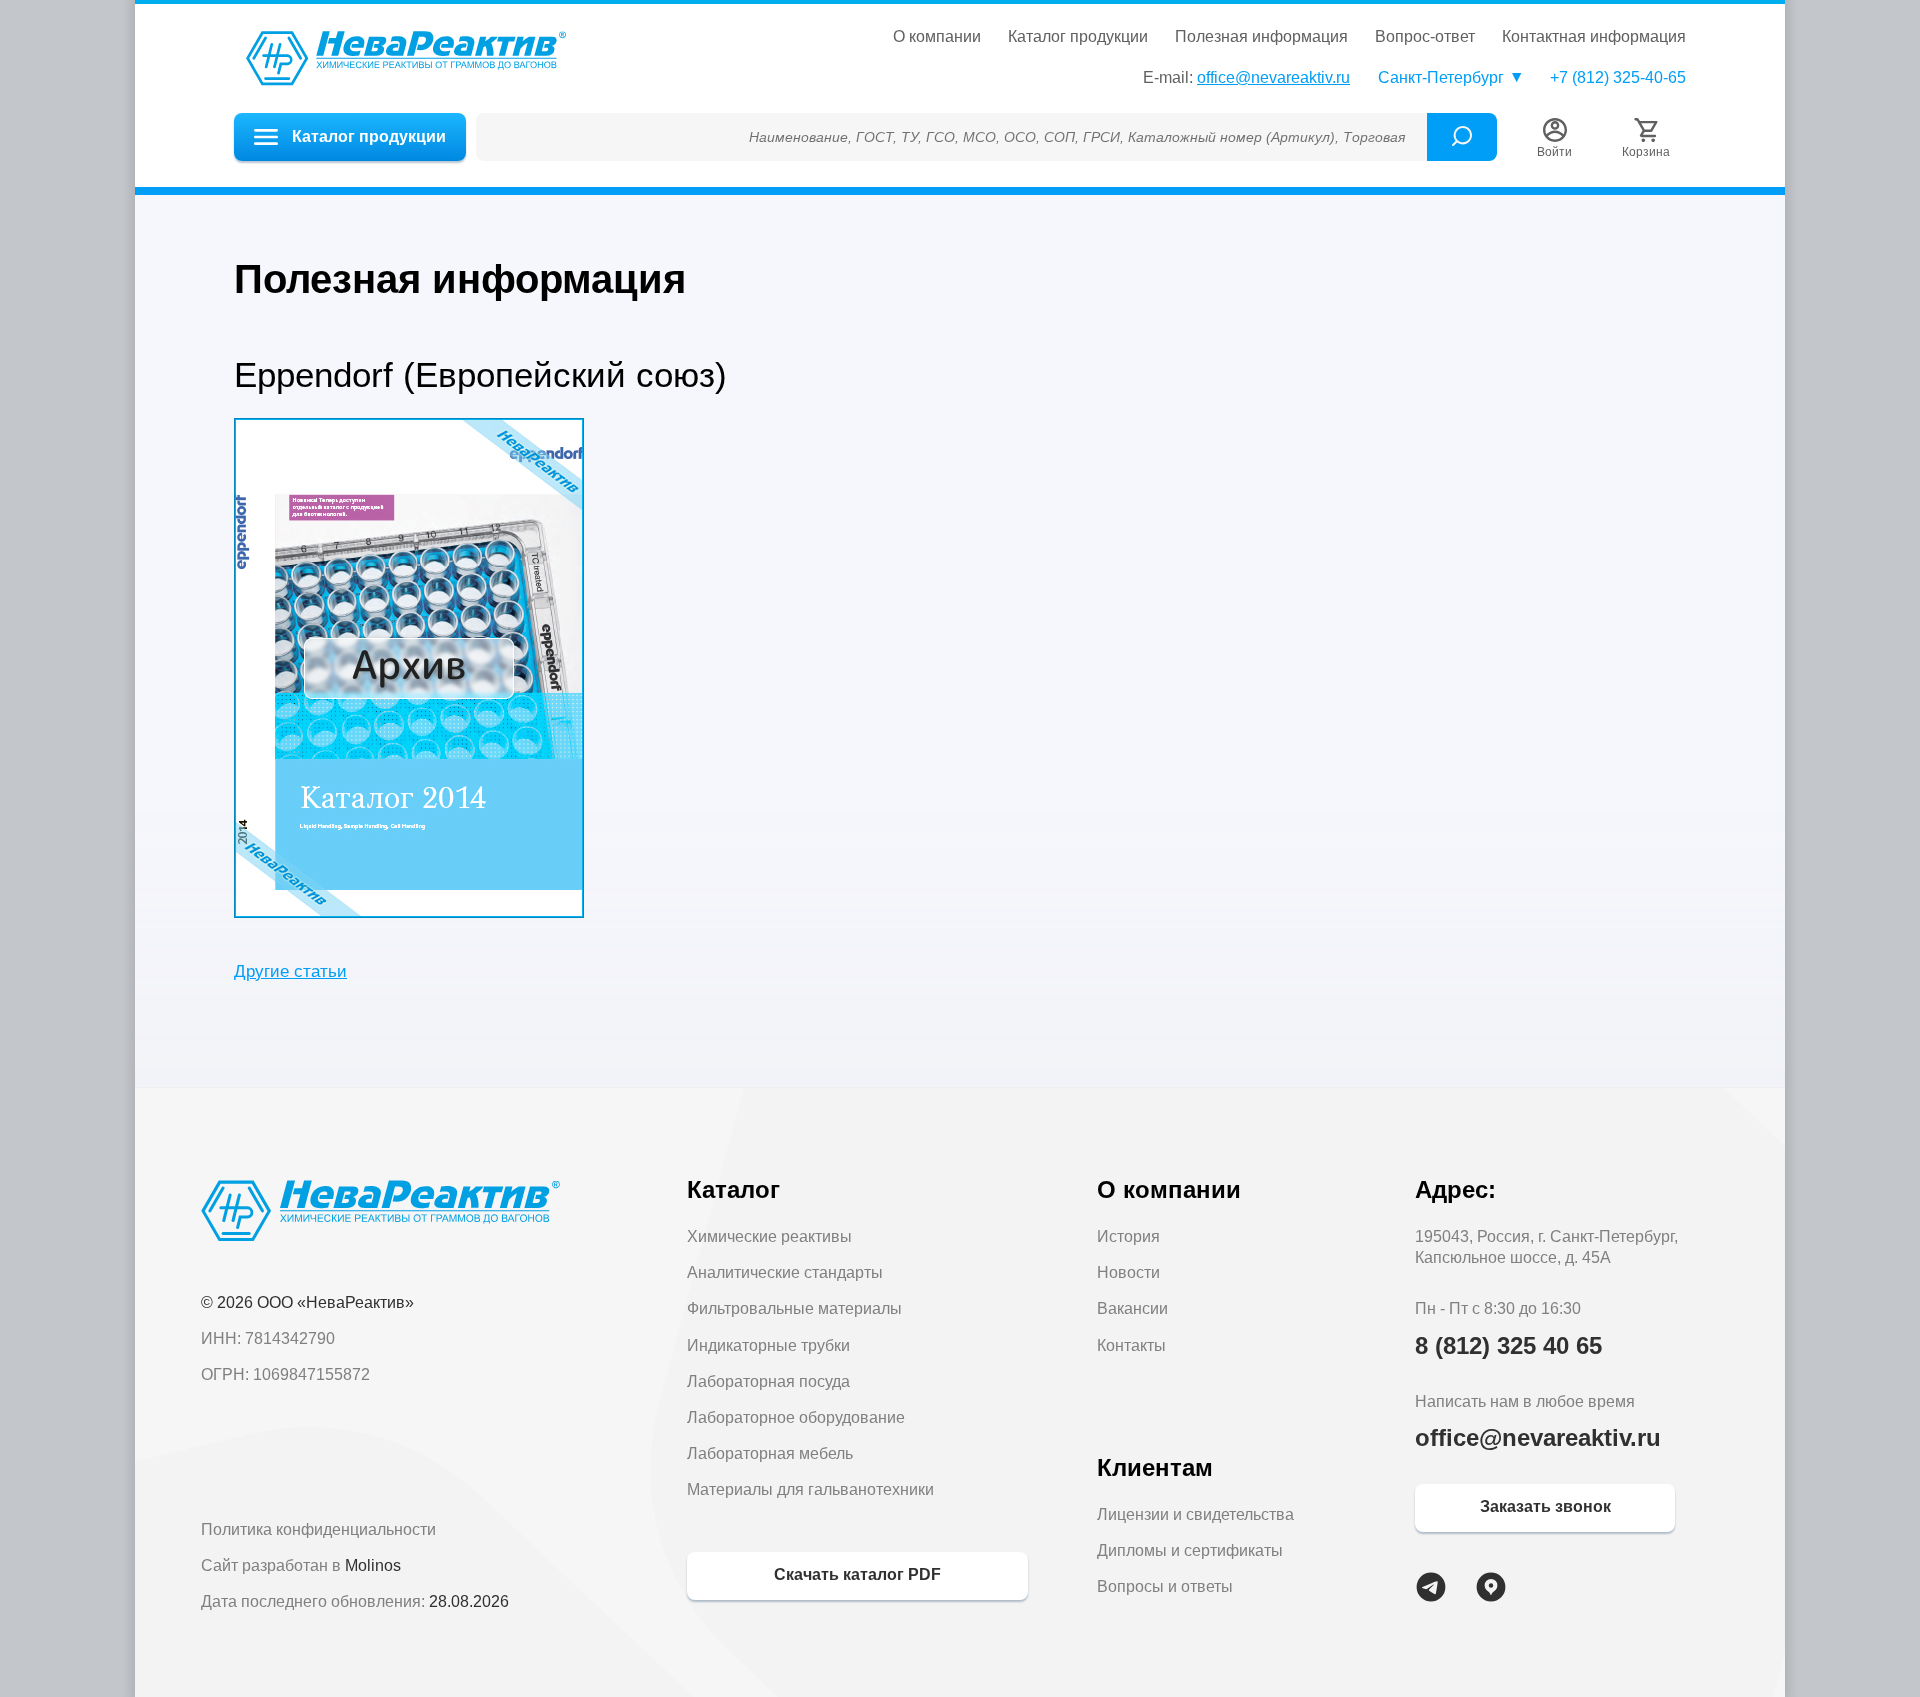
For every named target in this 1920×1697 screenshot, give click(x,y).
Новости (1128, 1272)
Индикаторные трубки (768, 1345)
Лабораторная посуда (768, 1381)
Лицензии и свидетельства (1195, 1514)
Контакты (1131, 1345)
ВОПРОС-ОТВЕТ (1425, 37)
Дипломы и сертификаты (1190, 1550)
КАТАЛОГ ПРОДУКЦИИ (1078, 37)
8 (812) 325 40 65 (1508, 1345)
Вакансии (1132, 1308)
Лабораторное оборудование (796, 1417)
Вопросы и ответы (1165, 1586)
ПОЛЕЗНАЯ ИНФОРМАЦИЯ (1261, 37)
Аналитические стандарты (785, 1272)
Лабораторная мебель (770, 1453)
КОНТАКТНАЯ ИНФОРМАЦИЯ (1594, 37)
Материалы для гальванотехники (810, 1489)
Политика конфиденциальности (318, 1529)
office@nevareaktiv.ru (1273, 77)
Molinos (373, 1565)
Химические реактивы (769, 1236)
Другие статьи (290, 971)
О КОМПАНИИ (937, 37)
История (1128, 1236)
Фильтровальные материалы (794, 1308)
